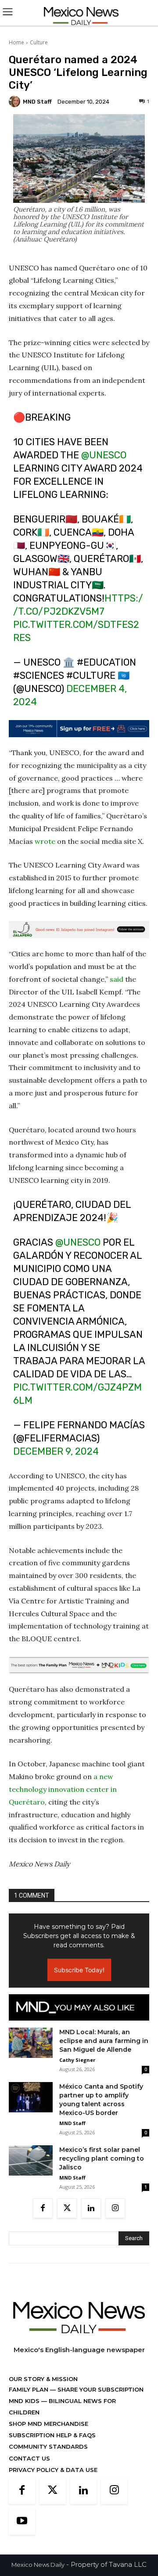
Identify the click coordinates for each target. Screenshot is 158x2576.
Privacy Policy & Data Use (53, 2470)
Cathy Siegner (77, 2060)
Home (16, 42)
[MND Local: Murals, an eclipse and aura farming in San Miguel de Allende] (31, 2043)
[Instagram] (115, 2208)
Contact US (29, 2458)
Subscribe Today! (79, 1970)
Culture (39, 42)
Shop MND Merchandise (48, 2424)
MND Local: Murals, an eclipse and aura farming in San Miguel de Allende (104, 2041)
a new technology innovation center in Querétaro (63, 1789)
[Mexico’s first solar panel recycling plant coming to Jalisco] (31, 2160)
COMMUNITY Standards (48, 2446)
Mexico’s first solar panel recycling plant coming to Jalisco (102, 2158)
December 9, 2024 (56, 1451)
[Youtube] (22, 2522)
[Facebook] (43, 2208)
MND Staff (37, 102)
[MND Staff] (16, 101)
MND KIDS (25, 2401)
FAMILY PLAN (29, 2389)
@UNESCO (104, 455)
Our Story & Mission (43, 2379)
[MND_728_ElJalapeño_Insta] (79, 930)
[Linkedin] (91, 2208)
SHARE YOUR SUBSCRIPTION (100, 2389)
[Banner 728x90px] (79, 1665)
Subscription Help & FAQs (52, 2435)
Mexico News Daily (38, 2565)
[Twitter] (67, 2208)
